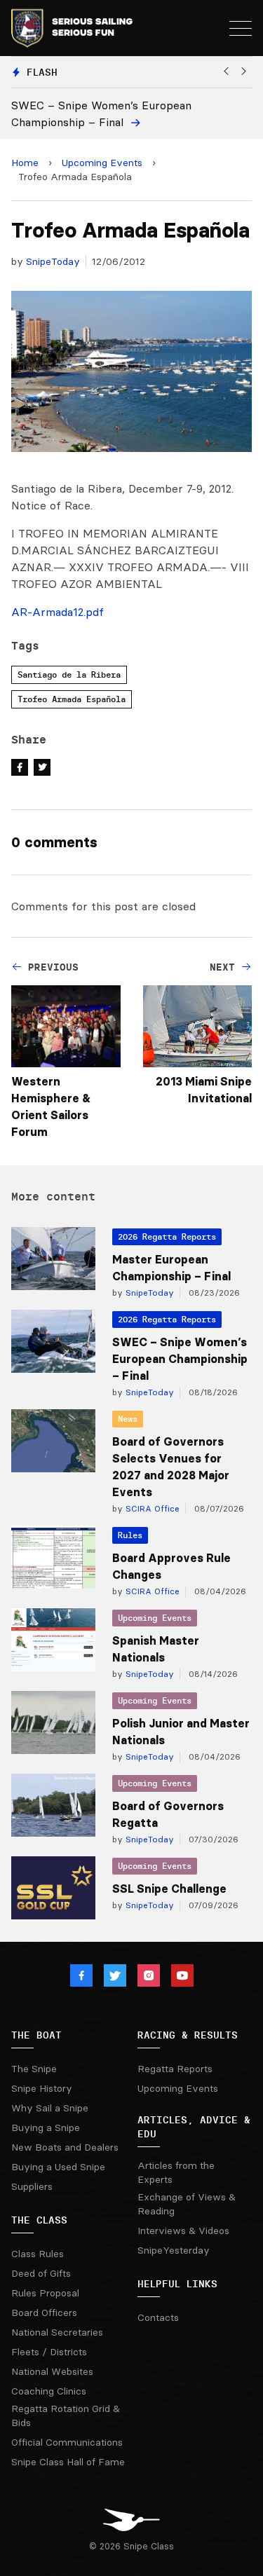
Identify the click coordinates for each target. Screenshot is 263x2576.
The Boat (36, 2035)
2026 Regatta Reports (167, 1236)
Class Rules (38, 2254)
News (128, 1419)
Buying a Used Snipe (58, 2167)
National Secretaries (57, 2332)
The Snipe (34, 2069)
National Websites (52, 2371)
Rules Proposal (45, 2293)
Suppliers (32, 2186)
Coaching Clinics (49, 2391)
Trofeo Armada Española (72, 699)
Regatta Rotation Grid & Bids (66, 2416)
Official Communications (67, 2442)
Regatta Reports (175, 2069)
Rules (130, 1535)
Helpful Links (177, 2284)
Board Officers (44, 2313)
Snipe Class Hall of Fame (68, 2462)
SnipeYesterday (174, 2250)
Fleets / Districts (49, 2352)
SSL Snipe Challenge (169, 1889)
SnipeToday (53, 261)
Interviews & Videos (183, 2231)
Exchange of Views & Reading (187, 2204)
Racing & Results (188, 2035)
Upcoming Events (102, 163)
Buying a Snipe (46, 2128)
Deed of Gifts (41, 2273)
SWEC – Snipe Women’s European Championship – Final (180, 1359)
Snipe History (42, 2088)
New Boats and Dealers (65, 2147)
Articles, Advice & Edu (194, 2127)
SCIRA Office (151, 1508)
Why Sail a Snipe (50, 2108)
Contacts (158, 2317)
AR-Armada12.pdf (58, 612)
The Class (39, 2220)
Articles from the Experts (176, 2172)
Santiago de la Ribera (69, 674)
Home (25, 163)
